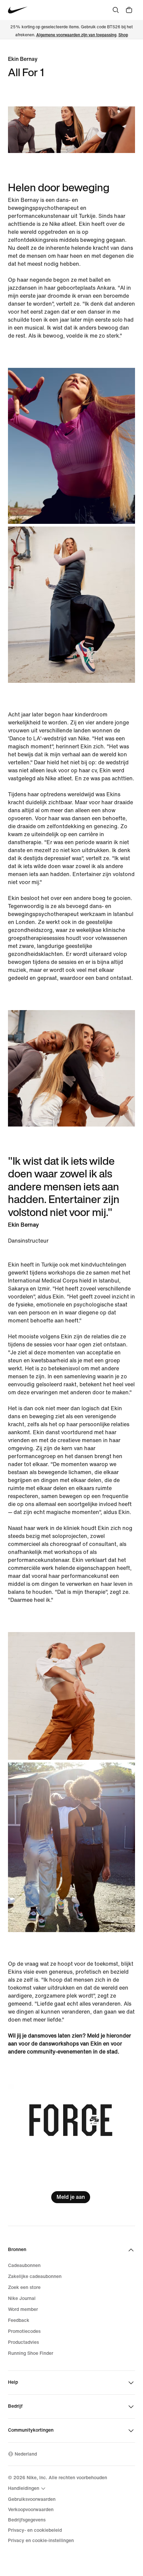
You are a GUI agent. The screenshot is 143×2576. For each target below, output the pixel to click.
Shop (123, 35)
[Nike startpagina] (18, 10)
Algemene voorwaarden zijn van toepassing (76, 35)
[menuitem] (28, 2489)
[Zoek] (116, 10)
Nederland (26, 2454)
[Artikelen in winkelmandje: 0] (129, 10)
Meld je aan (71, 2197)
